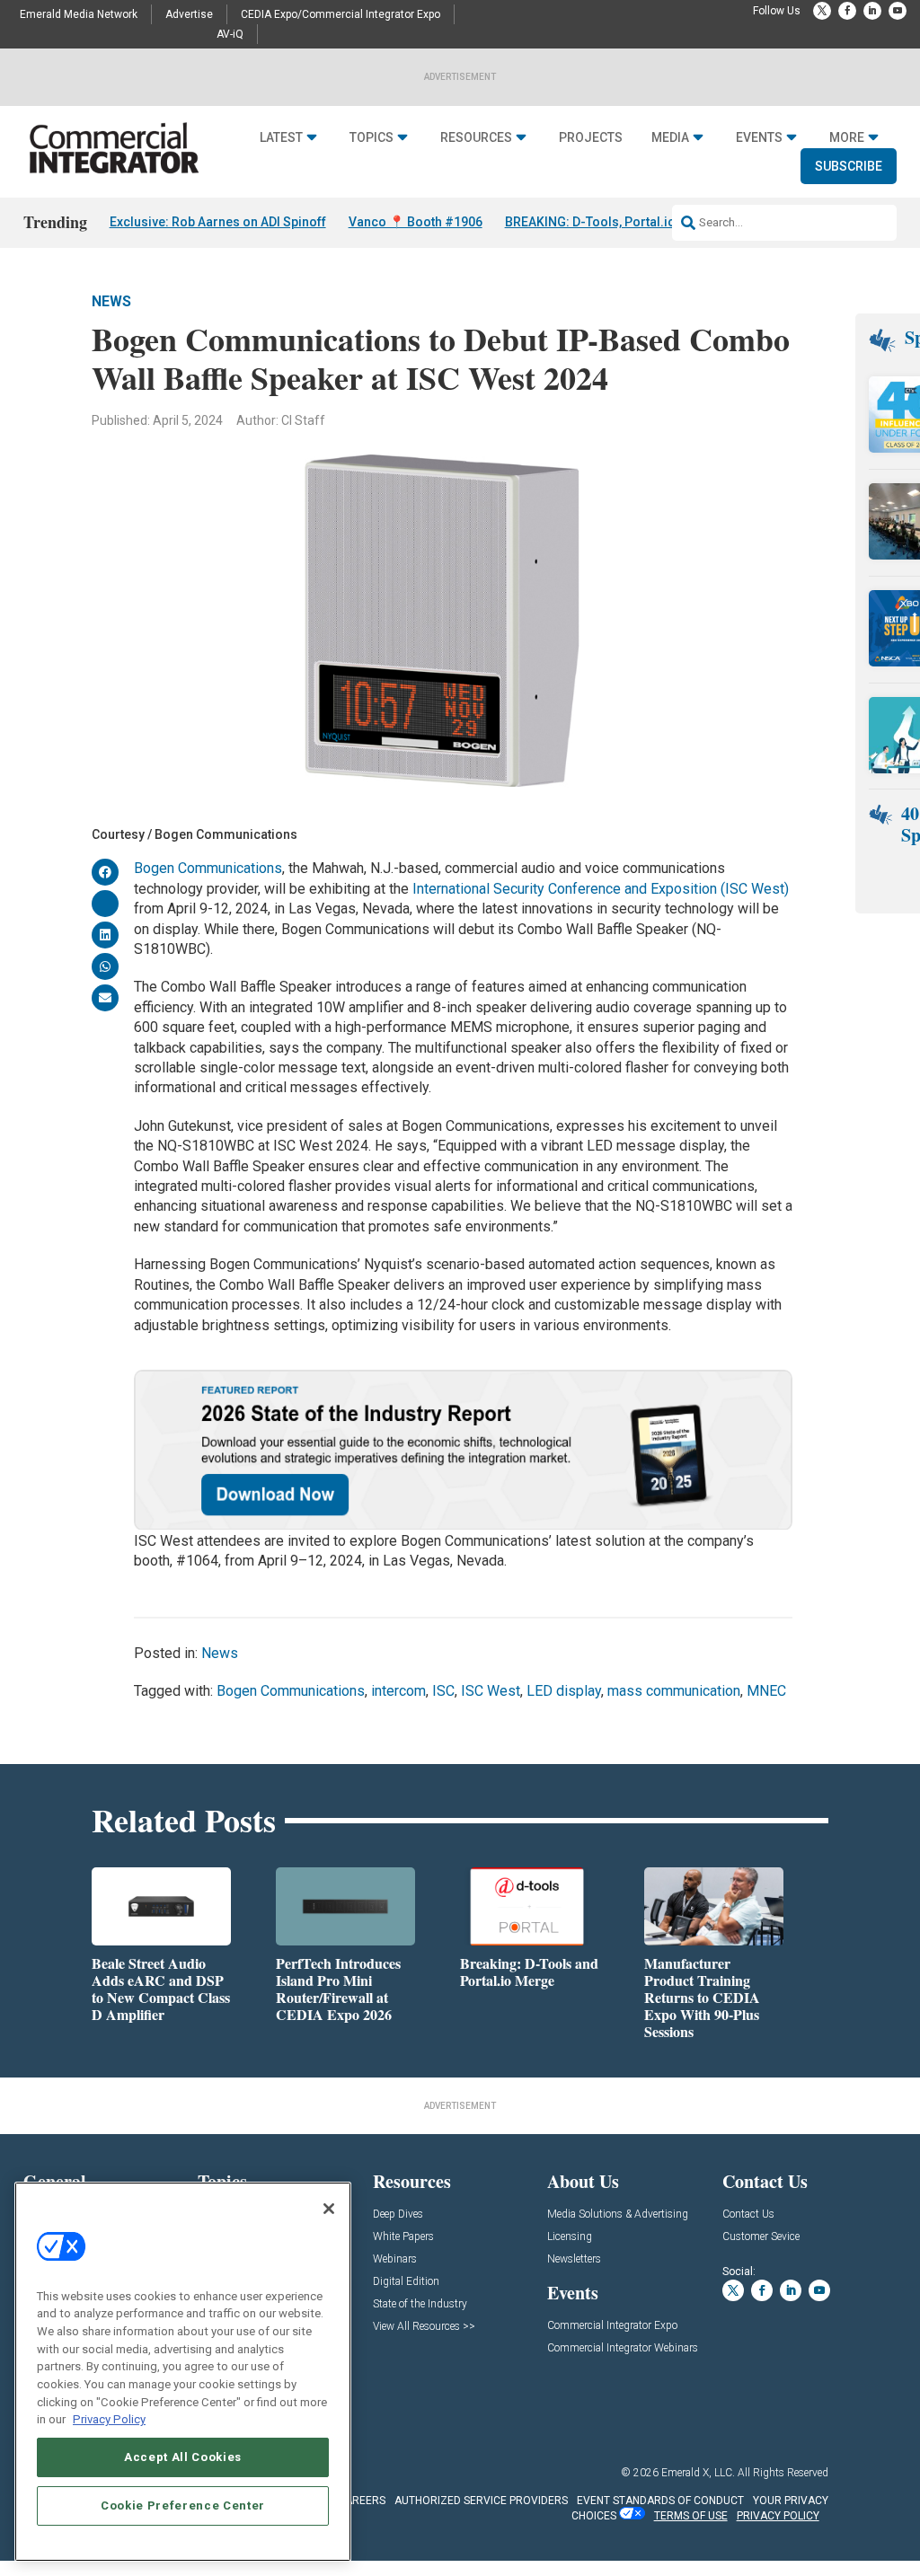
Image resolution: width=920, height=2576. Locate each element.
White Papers (403, 2237)
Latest (281, 137)
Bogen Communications (208, 868)
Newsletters (574, 2259)
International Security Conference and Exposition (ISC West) (601, 889)
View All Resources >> (424, 2327)
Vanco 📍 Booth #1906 (416, 222)
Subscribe (849, 166)
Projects (591, 137)
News (111, 301)
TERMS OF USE (691, 2516)
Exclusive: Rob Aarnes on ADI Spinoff (218, 222)
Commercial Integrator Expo (612, 2326)
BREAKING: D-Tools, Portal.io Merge (611, 222)
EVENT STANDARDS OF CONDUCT (660, 2501)
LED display (564, 1691)
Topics (372, 137)
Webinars (395, 2259)
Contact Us (748, 2214)
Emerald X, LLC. (698, 2473)
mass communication (674, 1691)
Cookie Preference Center (183, 2505)
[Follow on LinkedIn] (872, 11)
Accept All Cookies (183, 2457)
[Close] (329, 2209)
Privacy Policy (109, 2419)
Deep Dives (398, 2214)
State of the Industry (420, 2304)
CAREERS (362, 2501)
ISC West (491, 1691)
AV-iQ (230, 34)
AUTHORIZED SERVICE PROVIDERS (481, 2501)
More (847, 137)
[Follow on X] (822, 11)
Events (759, 137)
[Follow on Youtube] (898, 11)
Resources (476, 137)
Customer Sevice (761, 2237)
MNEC (766, 1691)
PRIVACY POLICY (778, 2516)
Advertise (189, 14)
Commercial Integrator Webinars (623, 2348)
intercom (398, 1691)
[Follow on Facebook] (847, 11)
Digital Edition (406, 2282)
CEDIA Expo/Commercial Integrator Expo (341, 14)
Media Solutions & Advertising (618, 2214)
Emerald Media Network (79, 14)
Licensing (570, 2237)
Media (670, 137)
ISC (443, 1691)
